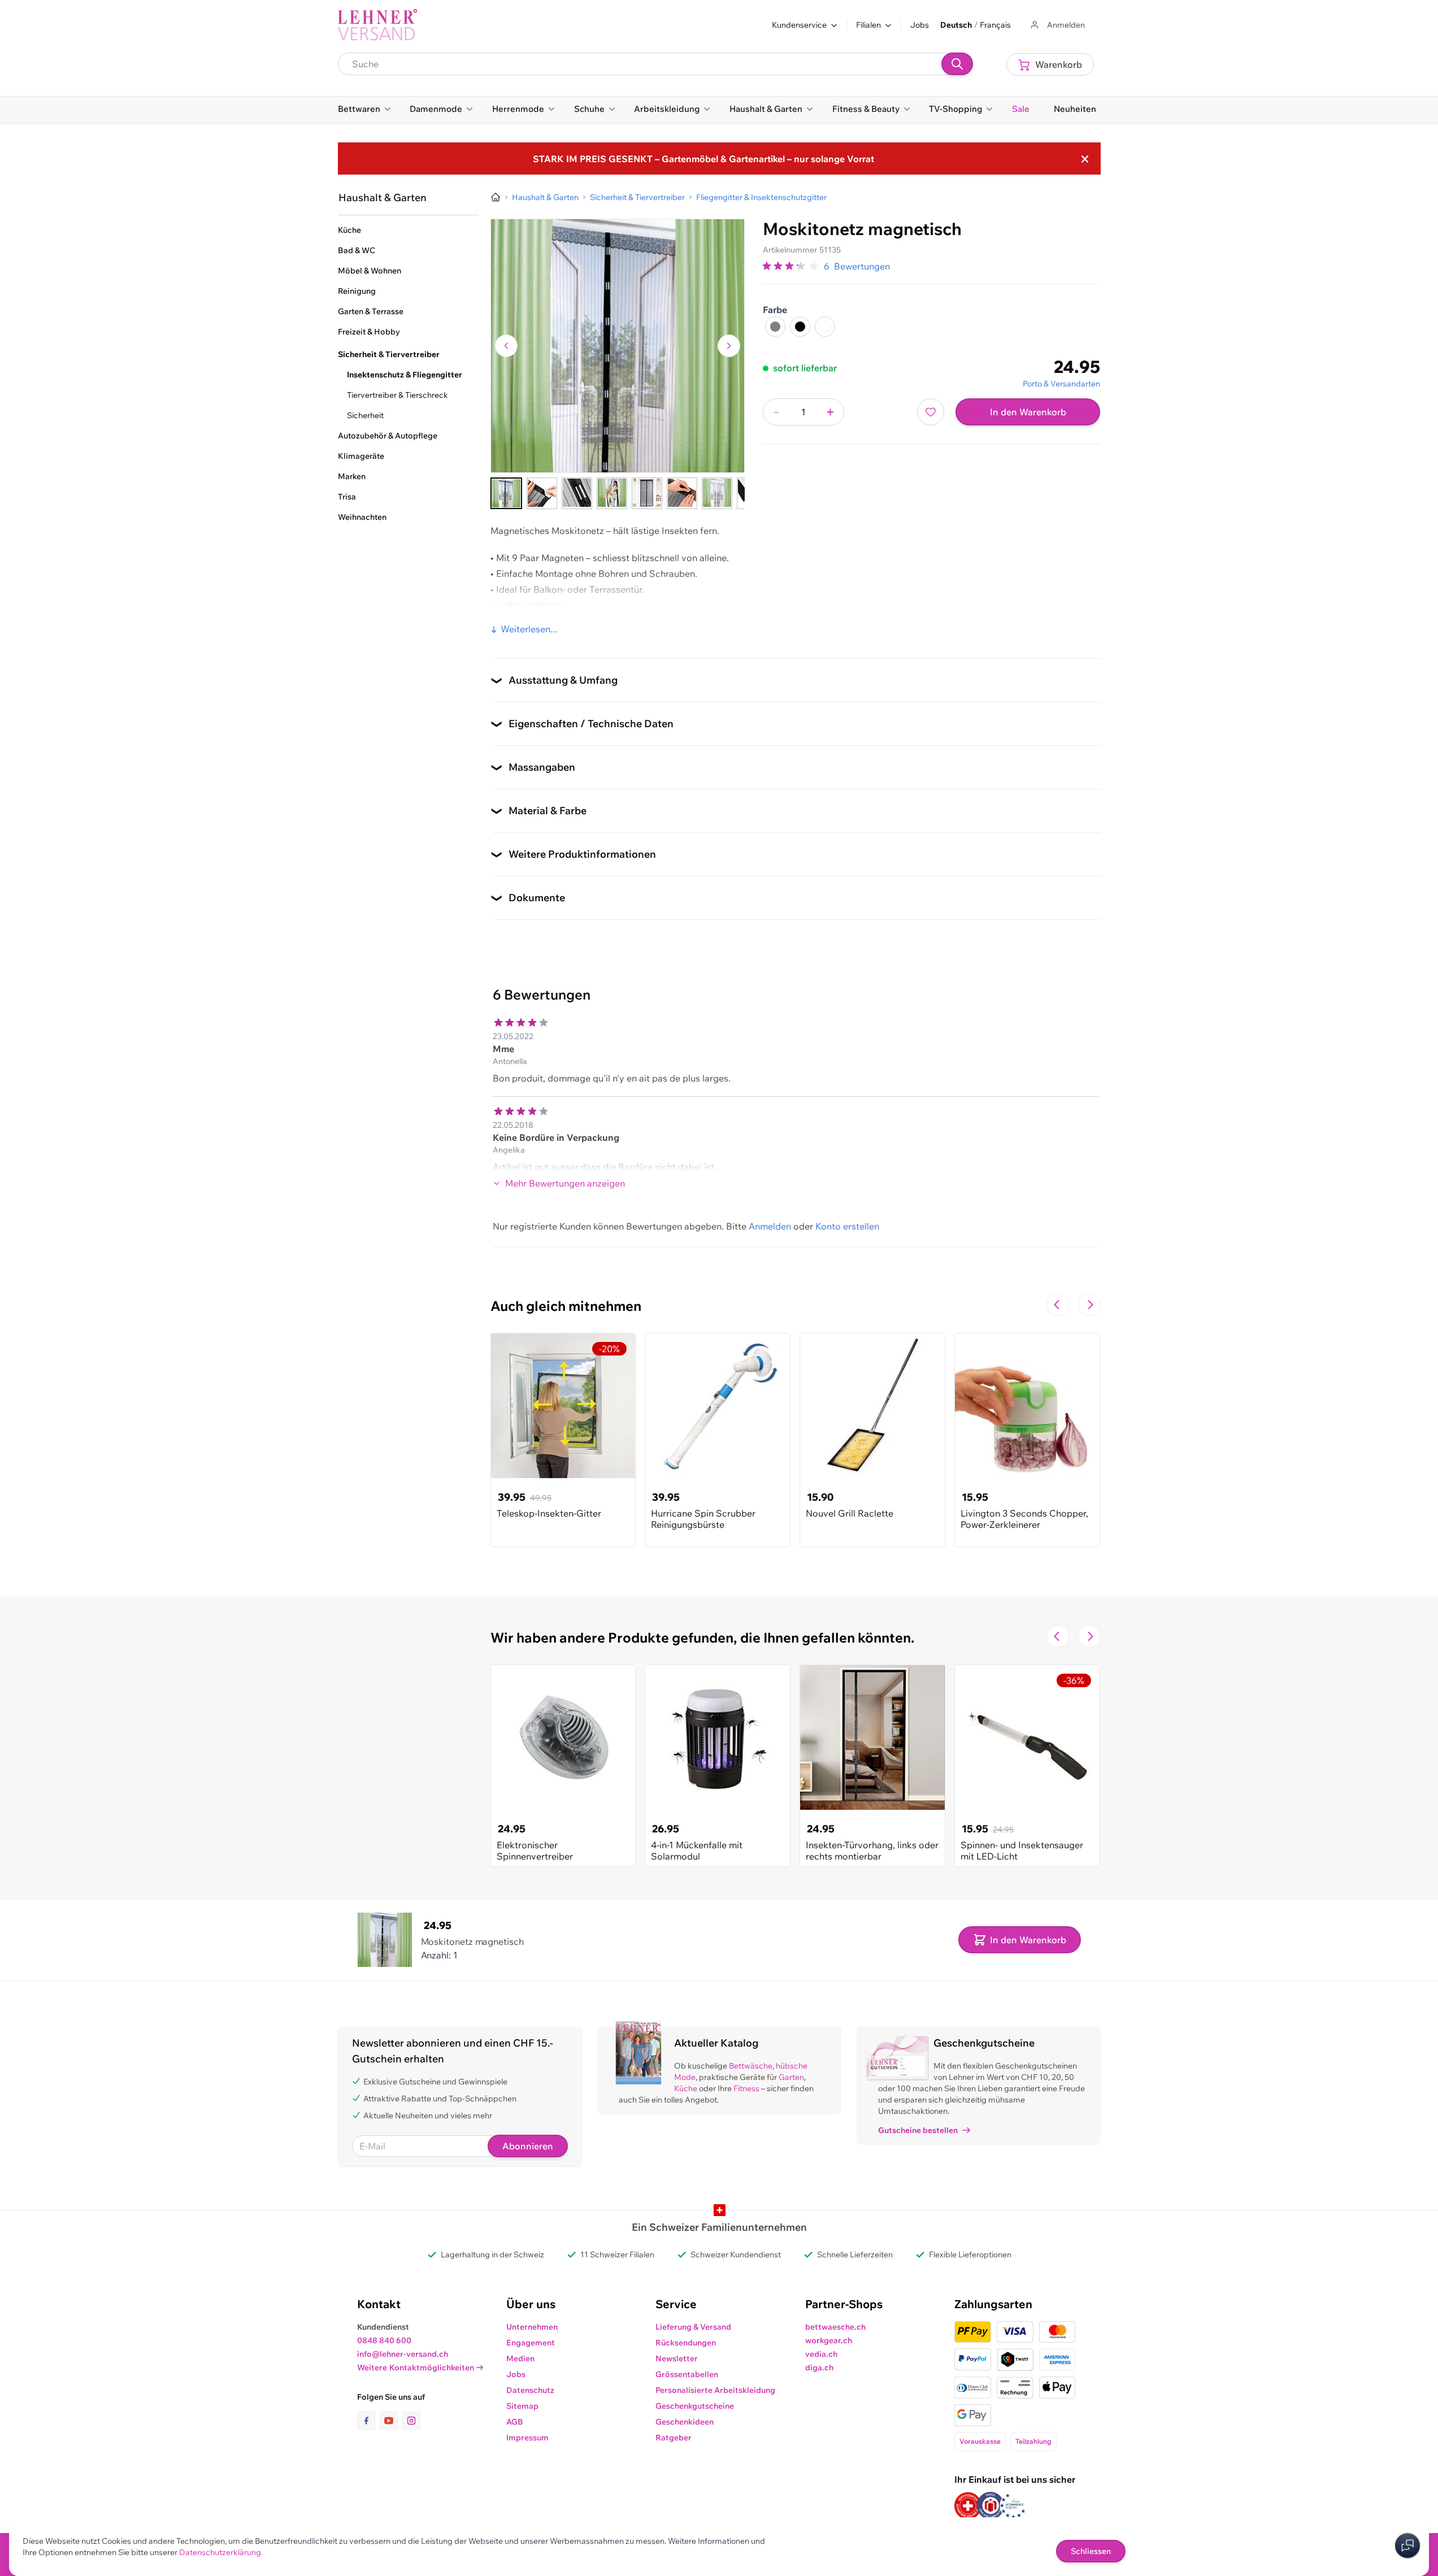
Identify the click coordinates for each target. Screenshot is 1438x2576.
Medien (520, 2358)
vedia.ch (821, 2354)
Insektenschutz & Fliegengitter (405, 375)
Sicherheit (365, 415)
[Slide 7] (717, 493)
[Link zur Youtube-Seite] (391, 2421)
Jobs (920, 25)
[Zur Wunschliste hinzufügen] (931, 412)
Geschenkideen (685, 2422)
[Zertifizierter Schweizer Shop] (968, 2506)
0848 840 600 (384, 2340)
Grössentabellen (687, 2374)
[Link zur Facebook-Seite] (368, 2421)
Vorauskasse (980, 2441)
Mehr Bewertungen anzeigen (565, 1183)
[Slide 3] (577, 493)
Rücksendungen (686, 2343)
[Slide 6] (682, 493)
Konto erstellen (847, 1226)
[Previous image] (506, 346)
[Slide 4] (612, 493)
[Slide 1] (506, 493)
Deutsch (956, 25)
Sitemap (522, 2406)
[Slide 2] (542, 493)
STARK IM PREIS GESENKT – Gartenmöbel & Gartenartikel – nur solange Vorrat (703, 159)
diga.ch (819, 2368)
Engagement (531, 2343)
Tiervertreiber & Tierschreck (397, 395)
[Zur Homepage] (496, 197)
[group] (791, 266)
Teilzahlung (1033, 2441)
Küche (686, 2088)
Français (995, 25)
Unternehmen (532, 2327)
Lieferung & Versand (693, 2327)
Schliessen (1091, 2551)
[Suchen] (957, 64)
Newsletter (677, 2358)
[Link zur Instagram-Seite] (411, 2421)
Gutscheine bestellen (918, 2130)
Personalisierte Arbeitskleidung (715, 2390)
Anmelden (770, 1226)
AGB (515, 2422)
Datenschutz (530, 2390)
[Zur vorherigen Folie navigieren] (1058, 1305)
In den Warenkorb (1028, 412)
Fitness (746, 2088)
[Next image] (729, 346)
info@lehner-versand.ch (403, 2354)
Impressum (527, 2438)
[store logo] (377, 25)
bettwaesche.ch (835, 2327)
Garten (791, 2077)
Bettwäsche (751, 2066)
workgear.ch (829, 2340)
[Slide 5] (647, 493)
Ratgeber (674, 2438)
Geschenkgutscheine (695, 2406)
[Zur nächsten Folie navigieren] (1089, 1305)
